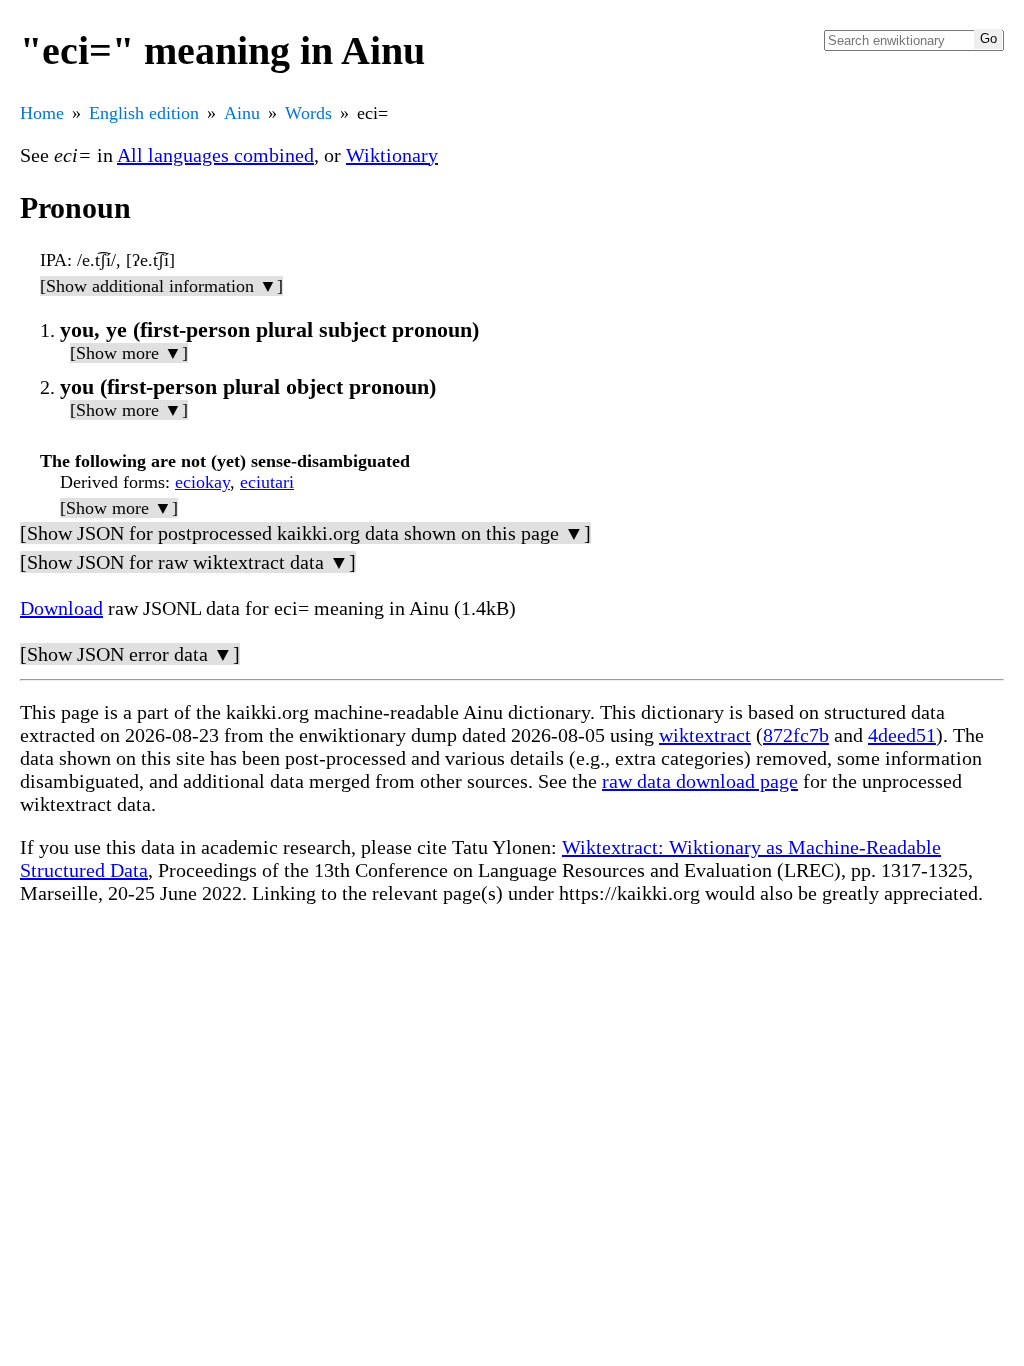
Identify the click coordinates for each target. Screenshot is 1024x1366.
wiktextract (705, 735)
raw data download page (700, 781)
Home (42, 113)
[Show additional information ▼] (161, 286)
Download (61, 608)
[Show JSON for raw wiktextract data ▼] (188, 562)
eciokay (202, 482)
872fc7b (796, 735)
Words (308, 113)
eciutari (267, 482)
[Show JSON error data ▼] (130, 654)
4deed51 (902, 735)
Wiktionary (392, 155)
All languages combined (215, 155)
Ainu (242, 113)
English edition (144, 113)
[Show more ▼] (129, 353)
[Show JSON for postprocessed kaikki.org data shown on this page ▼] (305, 533)
